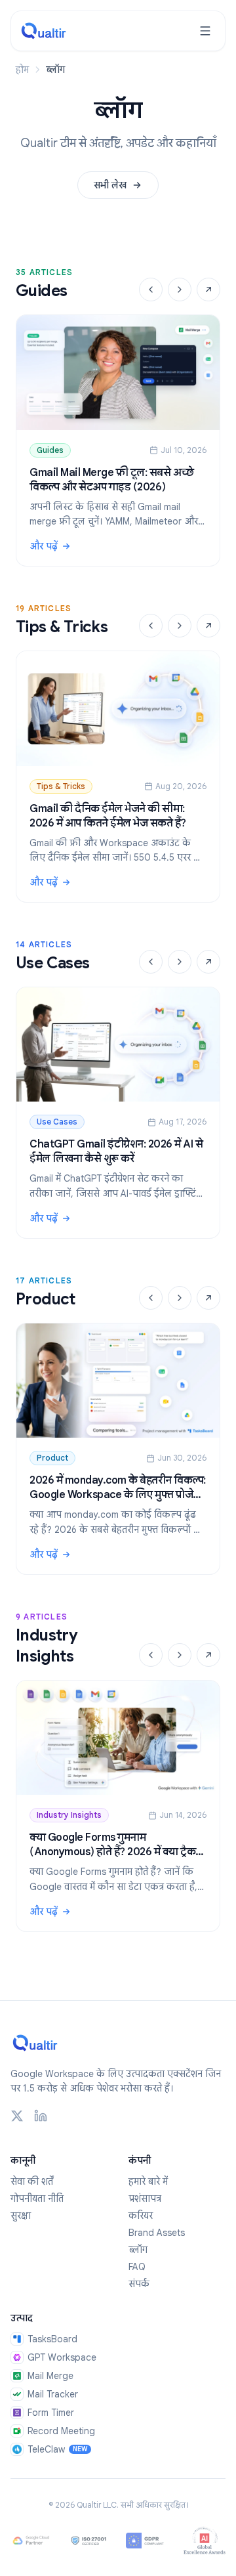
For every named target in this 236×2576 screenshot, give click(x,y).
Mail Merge (50, 2376)
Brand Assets (157, 2233)
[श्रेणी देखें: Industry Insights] (208, 1655)
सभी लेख (110, 185)
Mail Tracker (53, 2394)
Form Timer (51, 2413)
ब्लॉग (138, 2250)
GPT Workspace (62, 2357)
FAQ (137, 2267)
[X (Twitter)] (17, 2116)
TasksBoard (52, 2339)
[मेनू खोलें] (205, 31)
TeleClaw (57, 2449)
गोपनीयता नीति (37, 2199)
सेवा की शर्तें (32, 2181)
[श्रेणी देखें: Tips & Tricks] (208, 626)
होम (22, 70)
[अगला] (180, 290)
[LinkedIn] (41, 2116)
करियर (141, 2216)
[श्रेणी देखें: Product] (208, 1298)
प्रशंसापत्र (145, 2199)
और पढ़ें (118, 547)
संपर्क (139, 2284)
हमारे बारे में (148, 2181)
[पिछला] (151, 290)
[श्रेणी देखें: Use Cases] (208, 962)
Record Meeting (61, 2431)
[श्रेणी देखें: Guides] (208, 290)
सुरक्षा (21, 2216)
